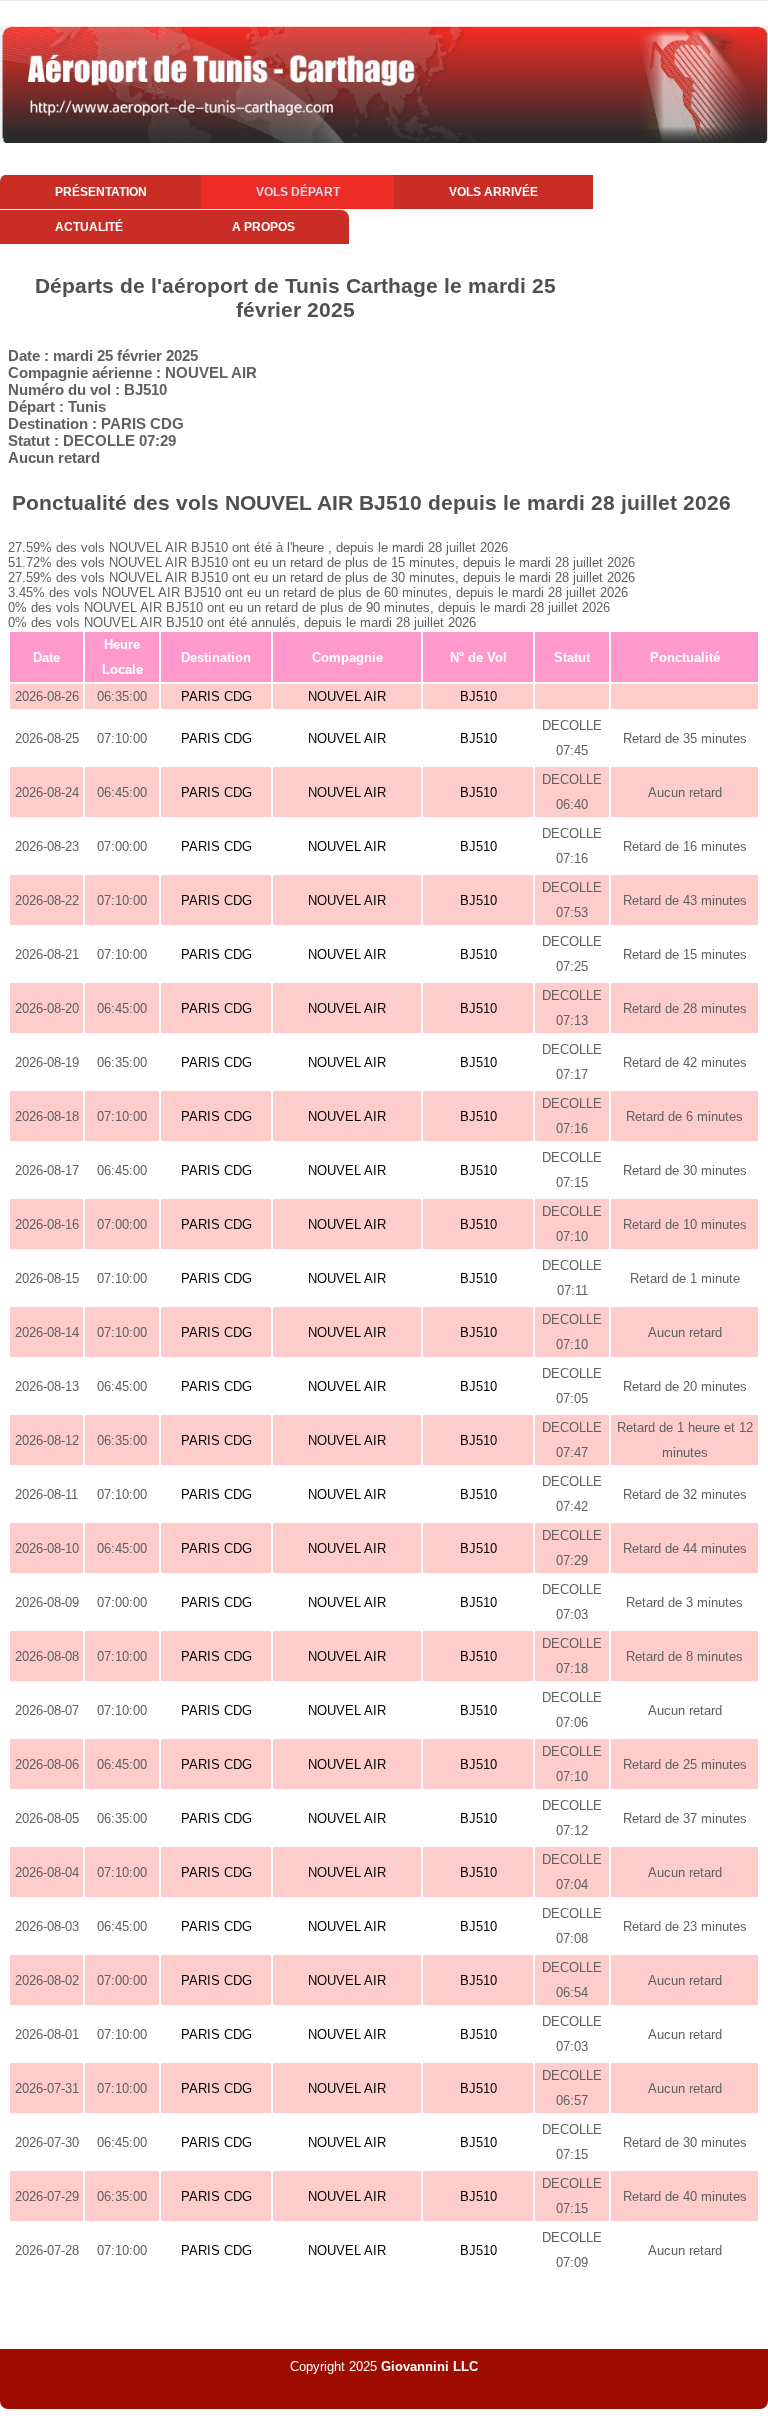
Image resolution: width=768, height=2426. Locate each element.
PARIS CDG (216, 696)
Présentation (101, 192)
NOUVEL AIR (347, 696)
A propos (263, 227)
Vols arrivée (493, 192)
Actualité (89, 227)
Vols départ (298, 192)
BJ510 (478, 696)
